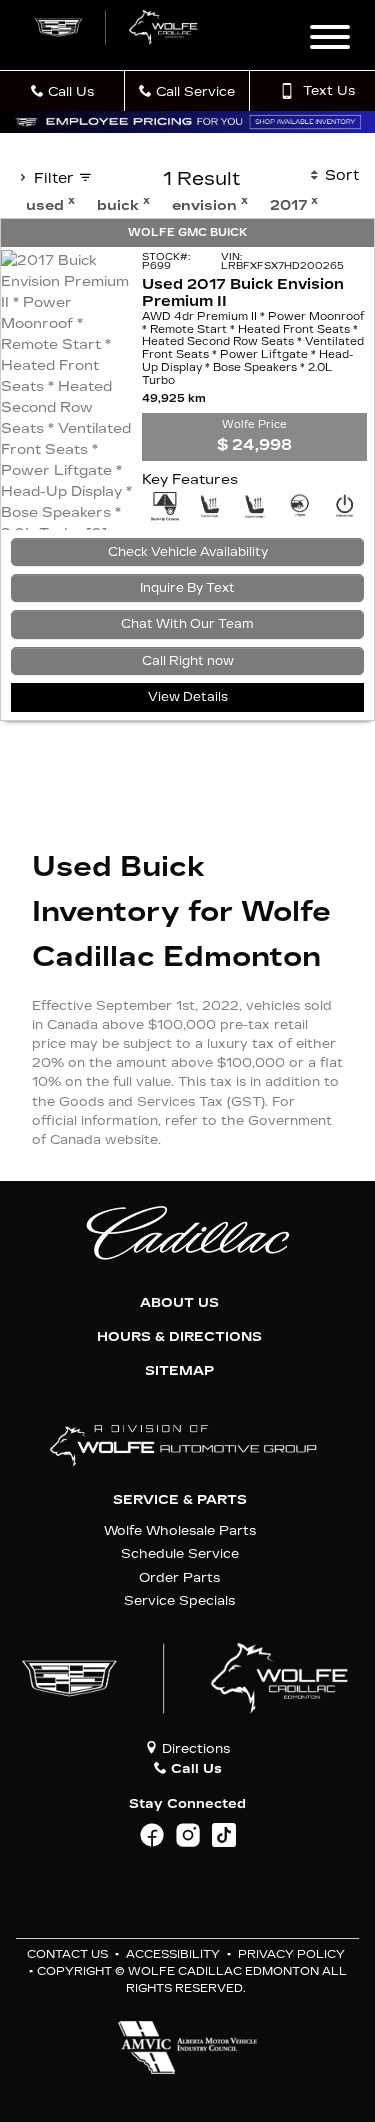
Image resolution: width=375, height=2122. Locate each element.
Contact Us (67, 1954)
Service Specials (179, 1600)
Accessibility (173, 1954)
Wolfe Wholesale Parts (180, 1530)
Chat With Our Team (187, 624)
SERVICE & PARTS (180, 1500)
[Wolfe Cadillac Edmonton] (117, 27)
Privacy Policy (291, 1954)
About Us (179, 1303)
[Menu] (330, 40)
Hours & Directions (179, 1337)
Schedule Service (180, 1553)
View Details (188, 697)
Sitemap (179, 1371)
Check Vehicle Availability (188, 552)
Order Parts (179, 1577)
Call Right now (188, 661)
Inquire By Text (187, 588)
